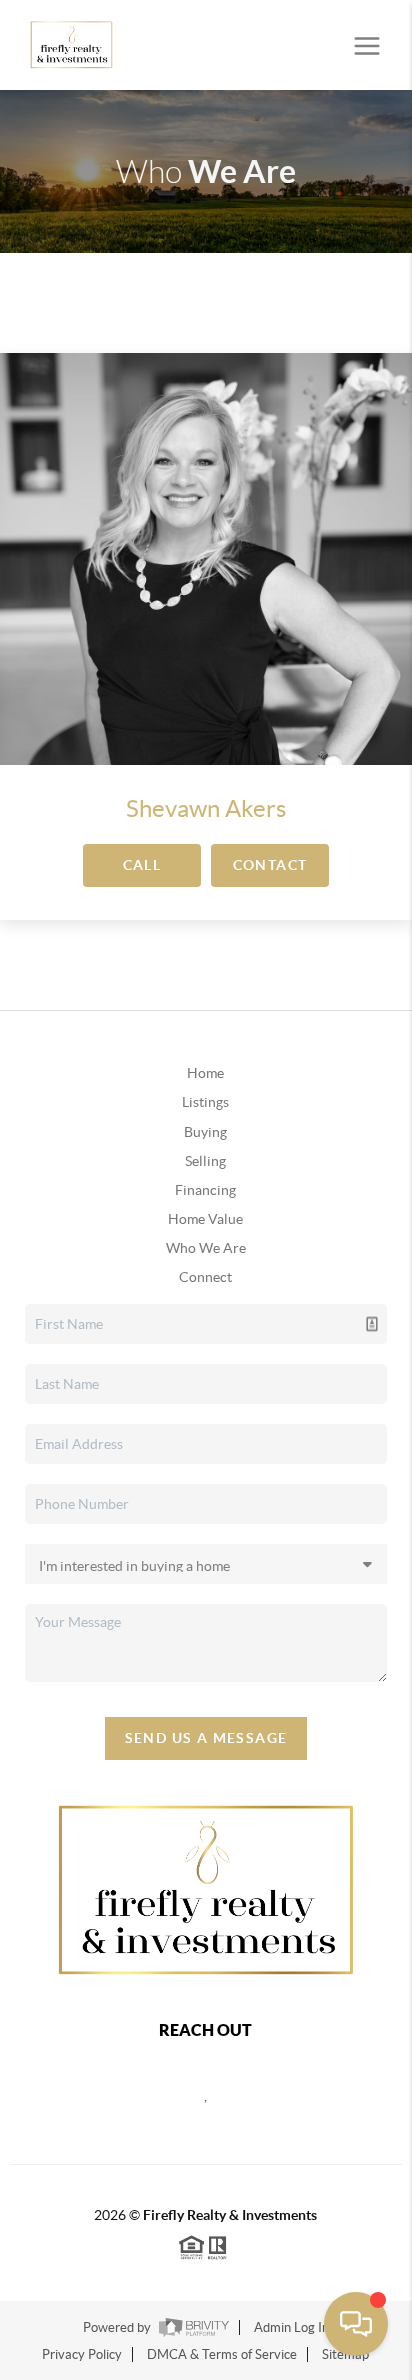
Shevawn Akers (206, 808)
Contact (270, 865)
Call (142, 865)
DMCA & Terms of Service (222, 2354)
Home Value (205, 1219)
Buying (205, 1132)
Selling (205, 1161)
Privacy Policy (82, 2354)
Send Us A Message (206, 1738)
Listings (205, 1102)
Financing (205, 1190)
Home (205, 1073)
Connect (205, 1277)
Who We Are (206, 1248)
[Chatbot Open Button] (356, 2324)
